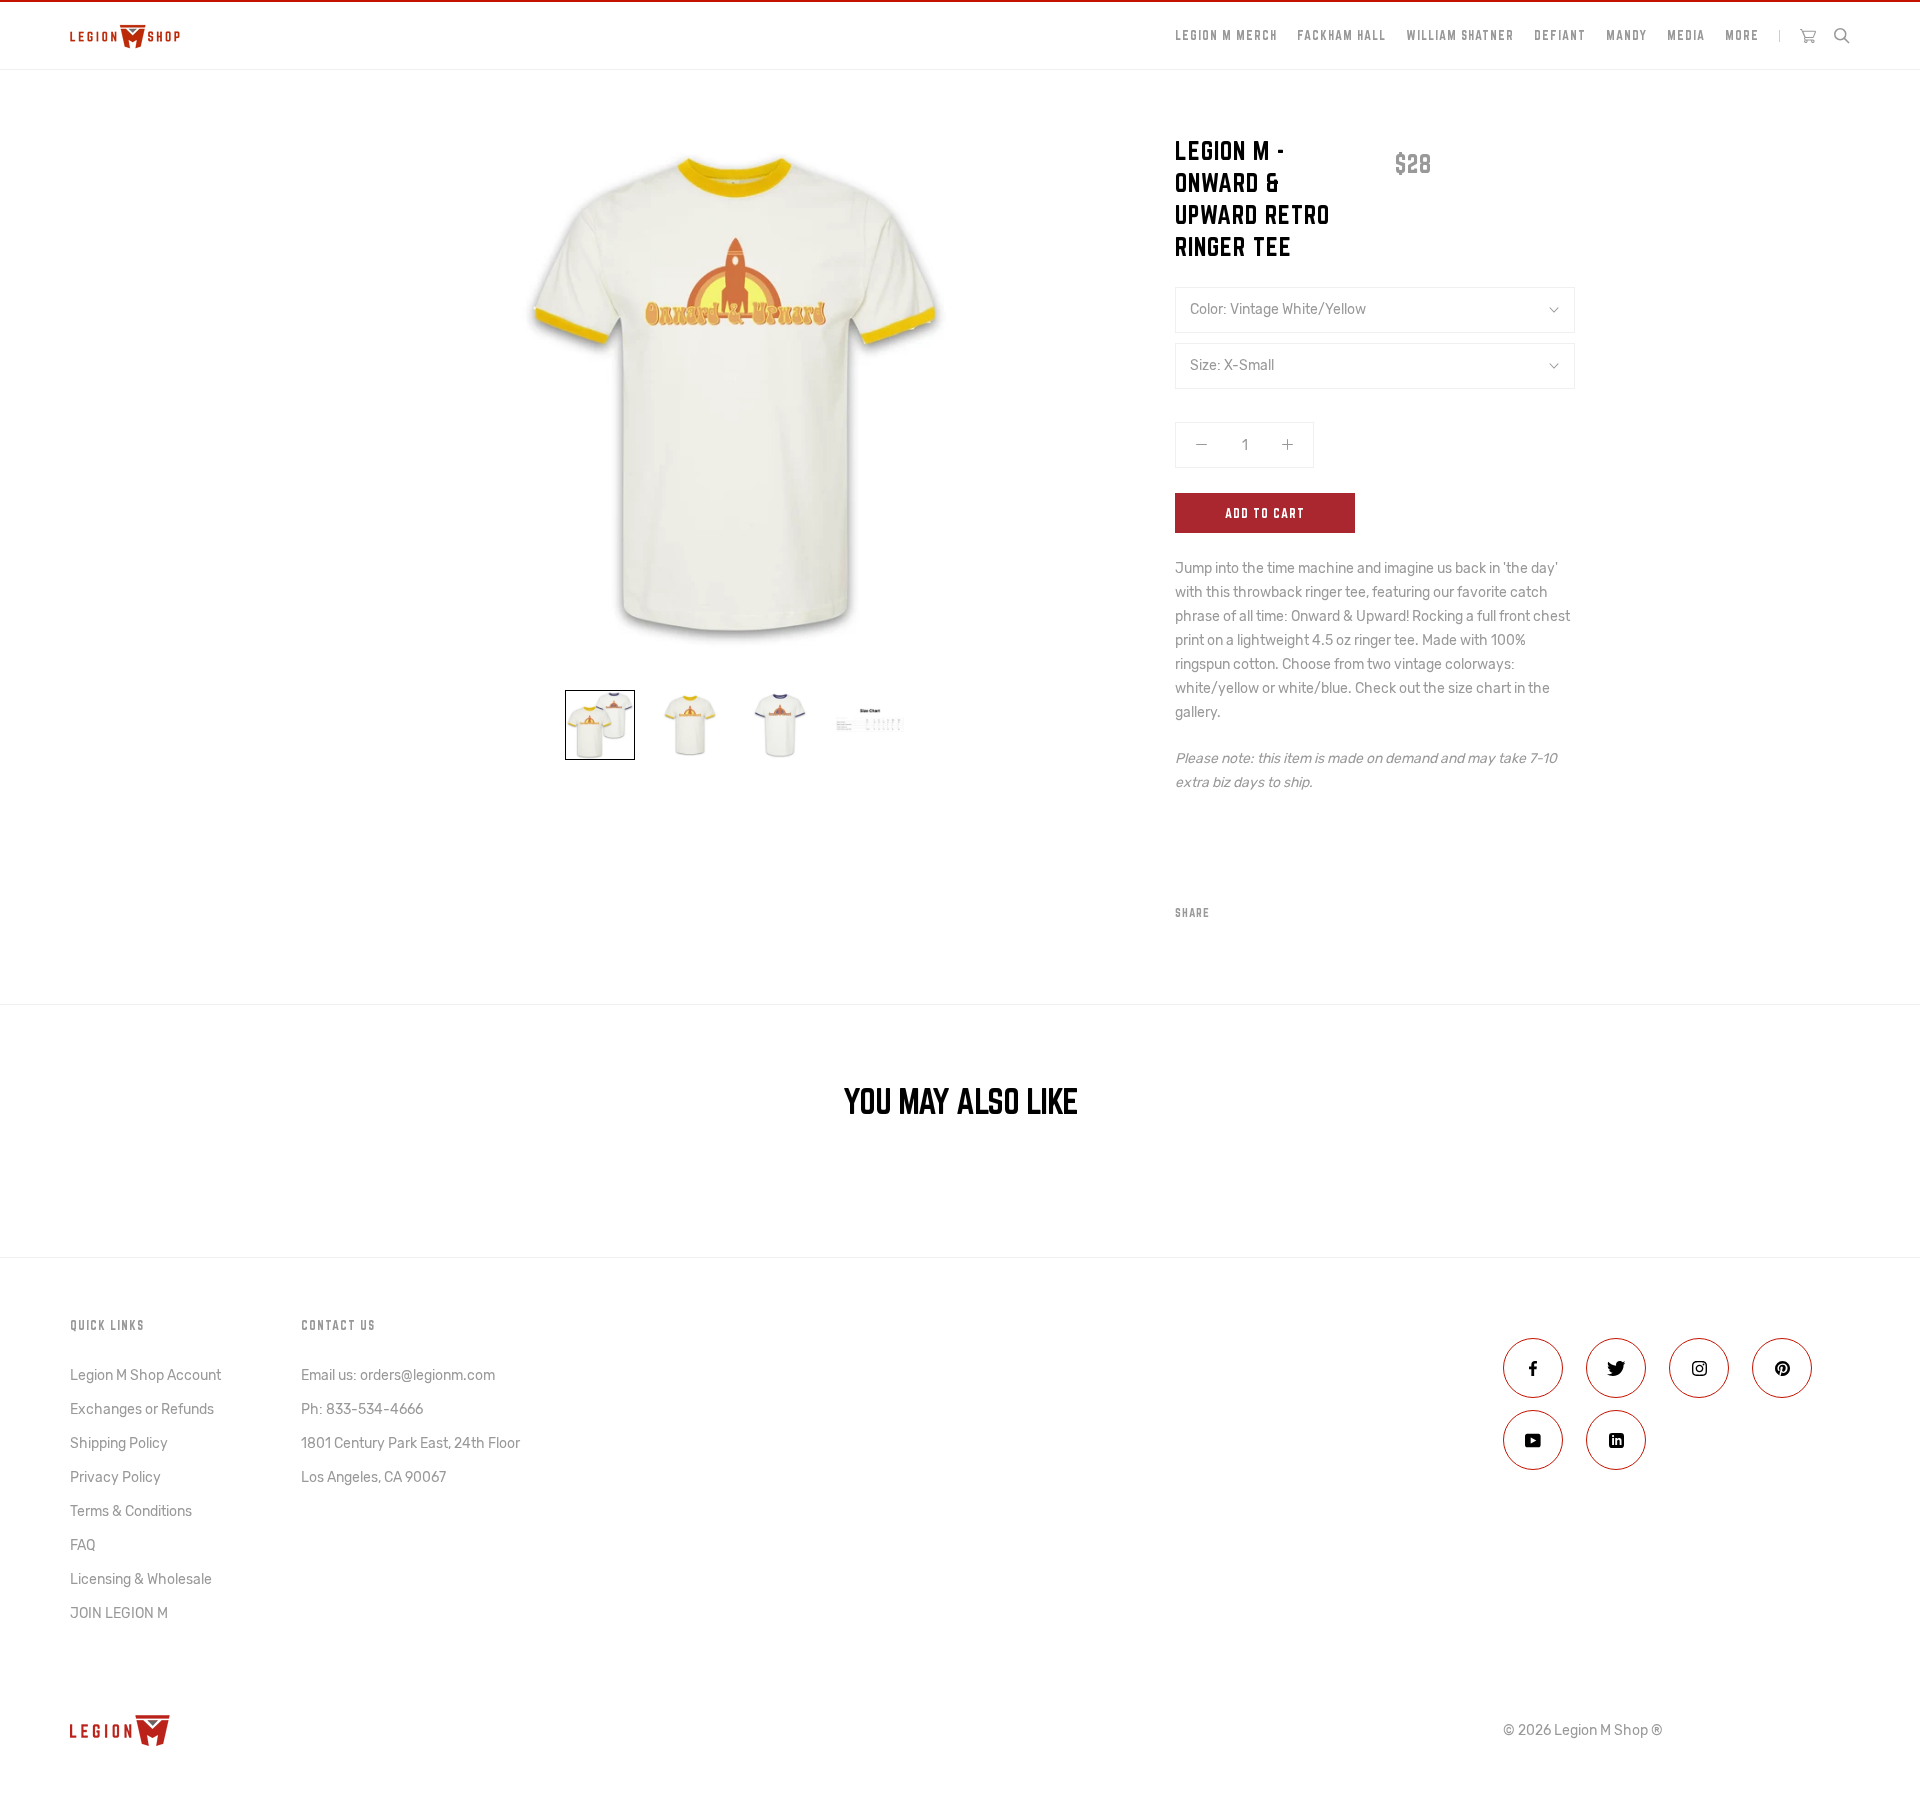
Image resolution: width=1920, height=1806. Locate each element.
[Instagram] (1699, 1368)
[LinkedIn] (1616, 1440)
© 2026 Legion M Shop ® (1583, 1730)
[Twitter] (1255, 908)
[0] (1808, 36)
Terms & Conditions (131, 1511)
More (1742, 35)
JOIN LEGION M (119, 1613)
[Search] (1842, 36)
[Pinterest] (1281, 908)
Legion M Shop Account (145, 1375)
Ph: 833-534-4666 (362, 1409)
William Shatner (1460, 35)
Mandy (1626, 35)
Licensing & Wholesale (141, 1579)
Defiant (1560, 35)
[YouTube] (1533, 1440)
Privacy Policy (115, 1477)
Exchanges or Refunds (142, 1409)
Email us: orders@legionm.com (398, 1375)
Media (1686, 35)
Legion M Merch (1226, 35)
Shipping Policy (119, 1443)
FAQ (82, 1545)
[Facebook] (1229, 908)
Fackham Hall (1341, 35)
